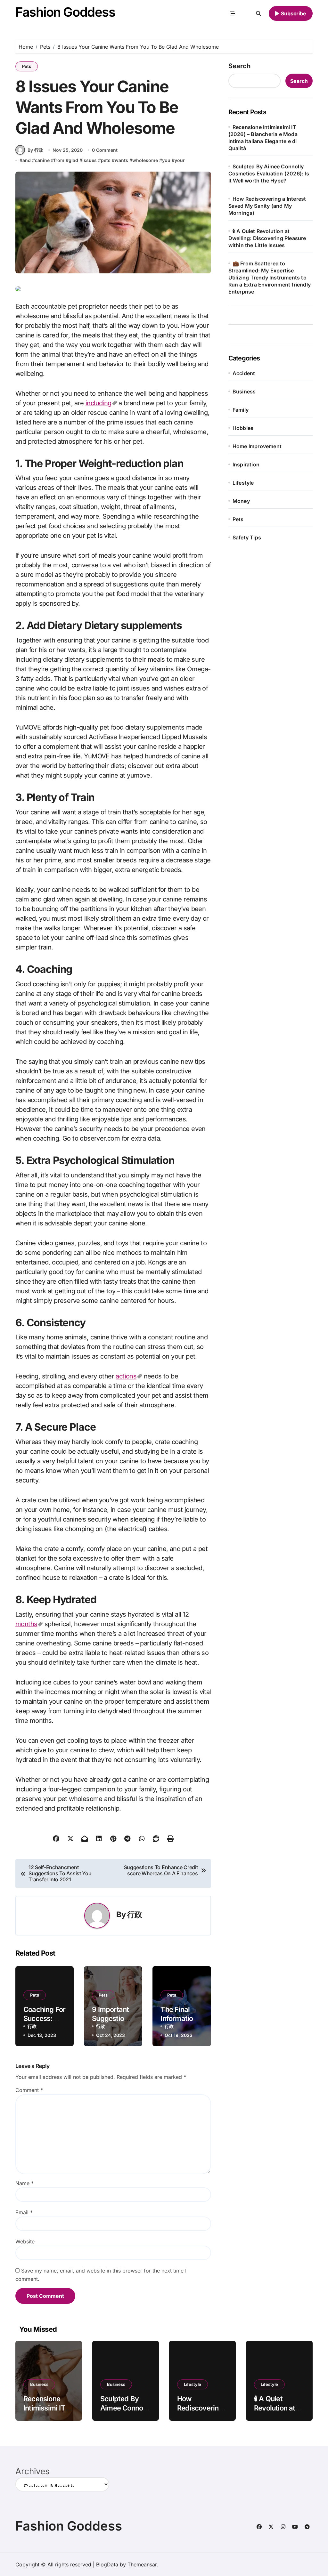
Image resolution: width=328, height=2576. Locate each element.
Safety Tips (247, 537)
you (166, 160)
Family (241, 410)
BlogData (107, 2564)
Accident (244, 373)
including (98, 403)
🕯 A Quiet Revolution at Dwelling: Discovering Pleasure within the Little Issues (267, 238)
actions (126, 1376)
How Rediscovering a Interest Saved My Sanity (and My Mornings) (267, 206)
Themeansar (142, 2564)
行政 (135, 1914)
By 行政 (35, 150)
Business (244, 392)
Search (239, 66)
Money (241, 501)
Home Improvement (257, 446)
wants (121, 160)
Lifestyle (243, 483)
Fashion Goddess (65, 12)
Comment (29, 2090)
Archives (33, 2471)
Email (24, 2212)
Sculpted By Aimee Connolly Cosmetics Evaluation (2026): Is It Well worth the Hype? (269, 174)
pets (106, 160)
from (59, 160)
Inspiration (246, 464)
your (180, 160)
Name (25, 2183)
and (27, 160)
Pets (27, 66)
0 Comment (105, 150)
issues (90, 160)
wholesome (145, 160)
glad (73, 160)
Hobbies (243, 428)
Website (25, 2241)
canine (42, 160)
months (26, 1624)
